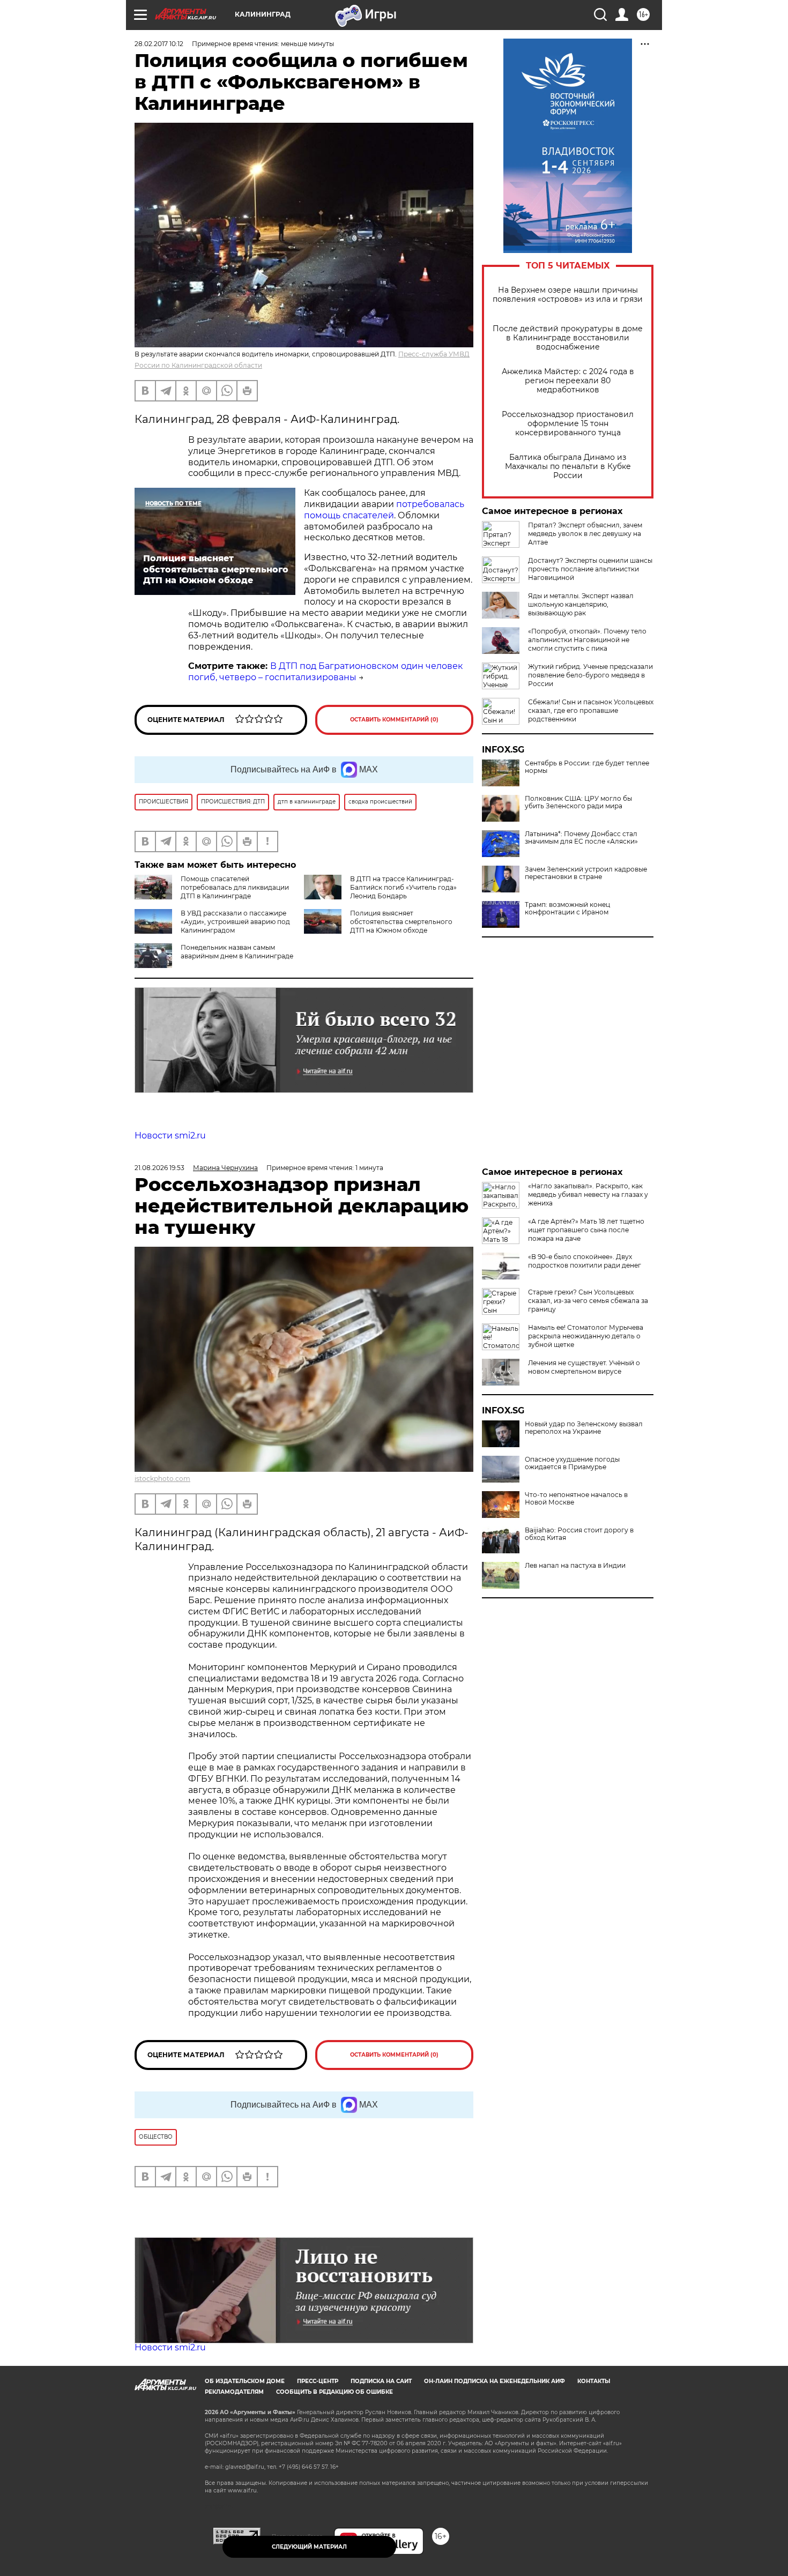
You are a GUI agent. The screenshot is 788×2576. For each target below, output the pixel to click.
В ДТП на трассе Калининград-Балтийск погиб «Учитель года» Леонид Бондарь (403, 887)
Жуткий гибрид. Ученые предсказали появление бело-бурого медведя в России (590, 675)
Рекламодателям (234, 2392)
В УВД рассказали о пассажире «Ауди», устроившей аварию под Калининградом (235, 922)
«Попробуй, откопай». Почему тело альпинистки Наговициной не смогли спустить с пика (587, 640)
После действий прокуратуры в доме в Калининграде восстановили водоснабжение (568, 338)
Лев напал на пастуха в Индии (575, 1566)
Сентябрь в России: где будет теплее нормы (587, 767)
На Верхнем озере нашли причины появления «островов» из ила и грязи (568, 295)
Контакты (594, 2381)
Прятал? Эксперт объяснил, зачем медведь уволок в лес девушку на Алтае (585, 534)
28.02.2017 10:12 (159, 44)
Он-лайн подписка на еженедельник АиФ (495, 2381)
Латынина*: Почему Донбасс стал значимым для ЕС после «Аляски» (581, 838)
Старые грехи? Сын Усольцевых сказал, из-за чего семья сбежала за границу (588, 1301)
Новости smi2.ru (170, 1136)
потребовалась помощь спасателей (384, 510)
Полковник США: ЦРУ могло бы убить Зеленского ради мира (578, 802)
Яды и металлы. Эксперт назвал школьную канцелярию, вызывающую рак (581, 604)
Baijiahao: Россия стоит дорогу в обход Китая (579, 1534)
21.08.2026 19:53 (159, 1168)
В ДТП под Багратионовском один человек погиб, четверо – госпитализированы (325, 672)
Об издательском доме (245, 2381)
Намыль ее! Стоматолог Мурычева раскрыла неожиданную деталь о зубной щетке (586, 1336)
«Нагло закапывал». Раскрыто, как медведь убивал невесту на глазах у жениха (588, 1194)
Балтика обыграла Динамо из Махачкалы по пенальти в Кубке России (568, 467)
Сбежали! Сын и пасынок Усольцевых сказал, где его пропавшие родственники (591, 710)
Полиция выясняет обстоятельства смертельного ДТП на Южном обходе (401, 922)
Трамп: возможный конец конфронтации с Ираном (567, 909)
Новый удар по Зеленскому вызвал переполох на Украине (584, 1428)
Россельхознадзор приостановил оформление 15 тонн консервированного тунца (568, 424)
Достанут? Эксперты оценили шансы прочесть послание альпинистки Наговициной (590, 569)
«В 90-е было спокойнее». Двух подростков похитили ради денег (585, 1261)
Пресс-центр (318, 2381)
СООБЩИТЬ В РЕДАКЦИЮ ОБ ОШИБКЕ (334, 2392)
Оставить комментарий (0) (394, 720)
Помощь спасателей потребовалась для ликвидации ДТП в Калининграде (235, 887)
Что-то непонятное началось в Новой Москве (576, 1499)
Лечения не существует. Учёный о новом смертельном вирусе (584, 1367)
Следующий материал (309, 2547)
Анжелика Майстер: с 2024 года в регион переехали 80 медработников (568, 381)
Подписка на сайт (381, 2381)
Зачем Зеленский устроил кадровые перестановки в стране (586, 873)
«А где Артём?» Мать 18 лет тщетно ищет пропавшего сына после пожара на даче (586, 1230)
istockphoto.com (162, 1479)
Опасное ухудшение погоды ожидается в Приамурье (572, 1463)
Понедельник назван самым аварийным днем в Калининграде (237, 952)
